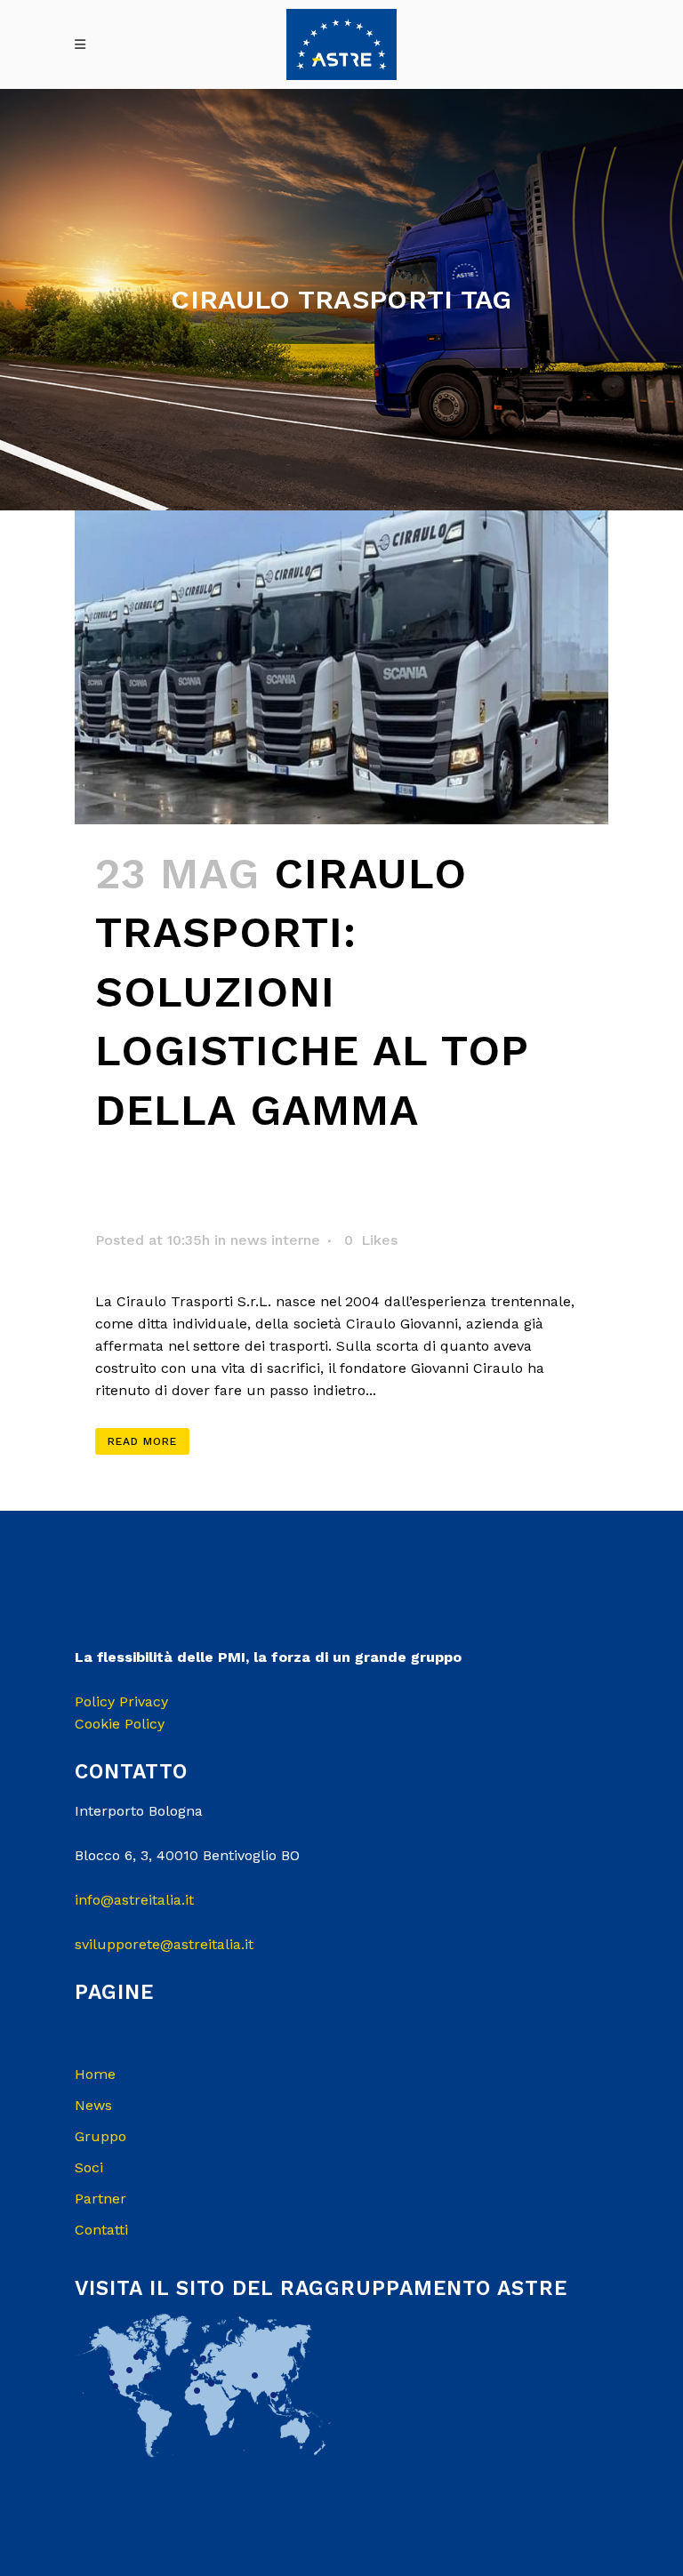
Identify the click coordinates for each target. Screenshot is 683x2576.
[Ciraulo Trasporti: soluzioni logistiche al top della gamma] (341, 667)
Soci (89, 2167)
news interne (275, 1240)
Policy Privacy (121, 1701)
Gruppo (100, 2136)
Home (95, 2074)
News (93, 2105)
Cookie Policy (120, 1724)
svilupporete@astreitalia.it (164, 1944)
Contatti (101, 2230)
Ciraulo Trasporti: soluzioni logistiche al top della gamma (312, 992)
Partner (100, 2199)
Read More (142, 1441)
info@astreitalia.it (134, 1900)
